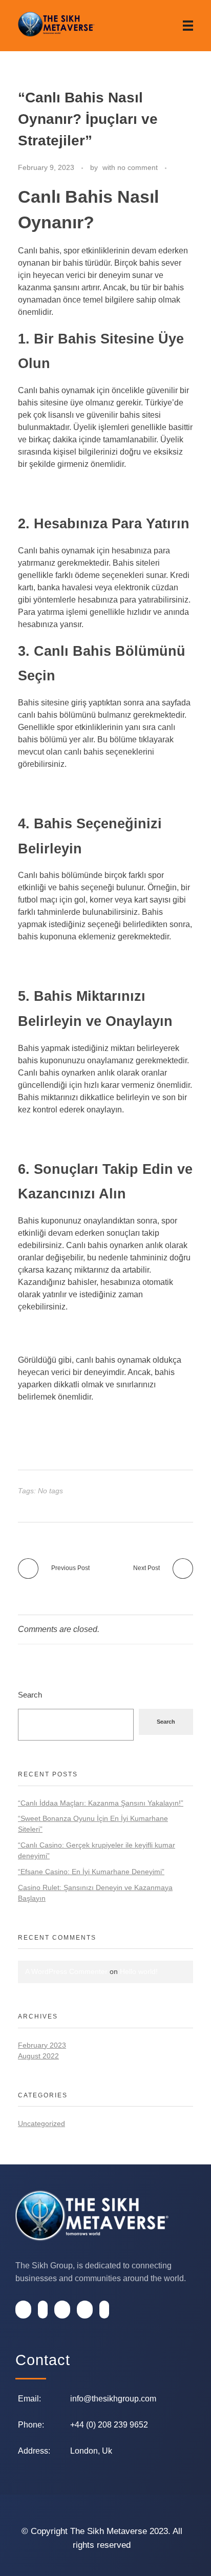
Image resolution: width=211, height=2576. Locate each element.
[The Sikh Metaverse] (56, 24)
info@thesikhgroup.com (113, 2399)
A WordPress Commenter (66, 1971)
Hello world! (139, 1971)
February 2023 (42, 2045)
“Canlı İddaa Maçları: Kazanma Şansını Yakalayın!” (101, 1803)
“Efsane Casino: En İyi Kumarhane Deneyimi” (91, 1872)
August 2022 (38, 2056)
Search (30, 1695)
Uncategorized (41, 2123)
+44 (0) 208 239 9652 (109, 2425)
